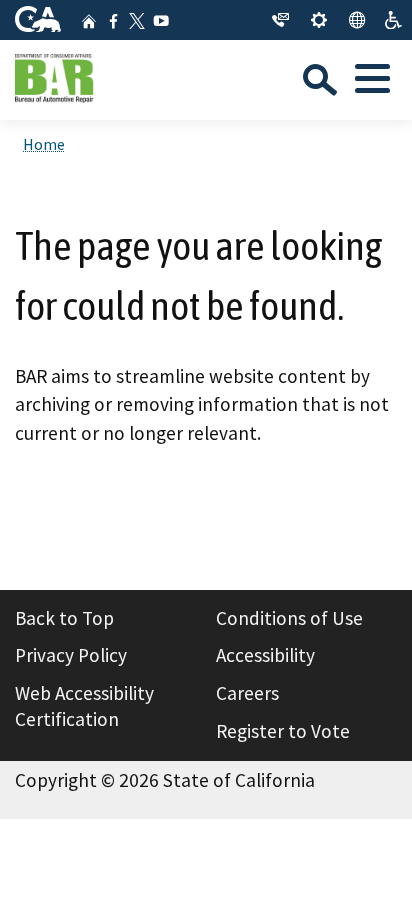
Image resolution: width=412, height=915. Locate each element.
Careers (247, 693)
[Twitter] (137, 21)
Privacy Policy (71, 655)
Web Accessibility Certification (84, 706)
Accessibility (265, 655)
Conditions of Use (289, 618)
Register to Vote (283, 731)
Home (44, 144)
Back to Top (64, 618)
